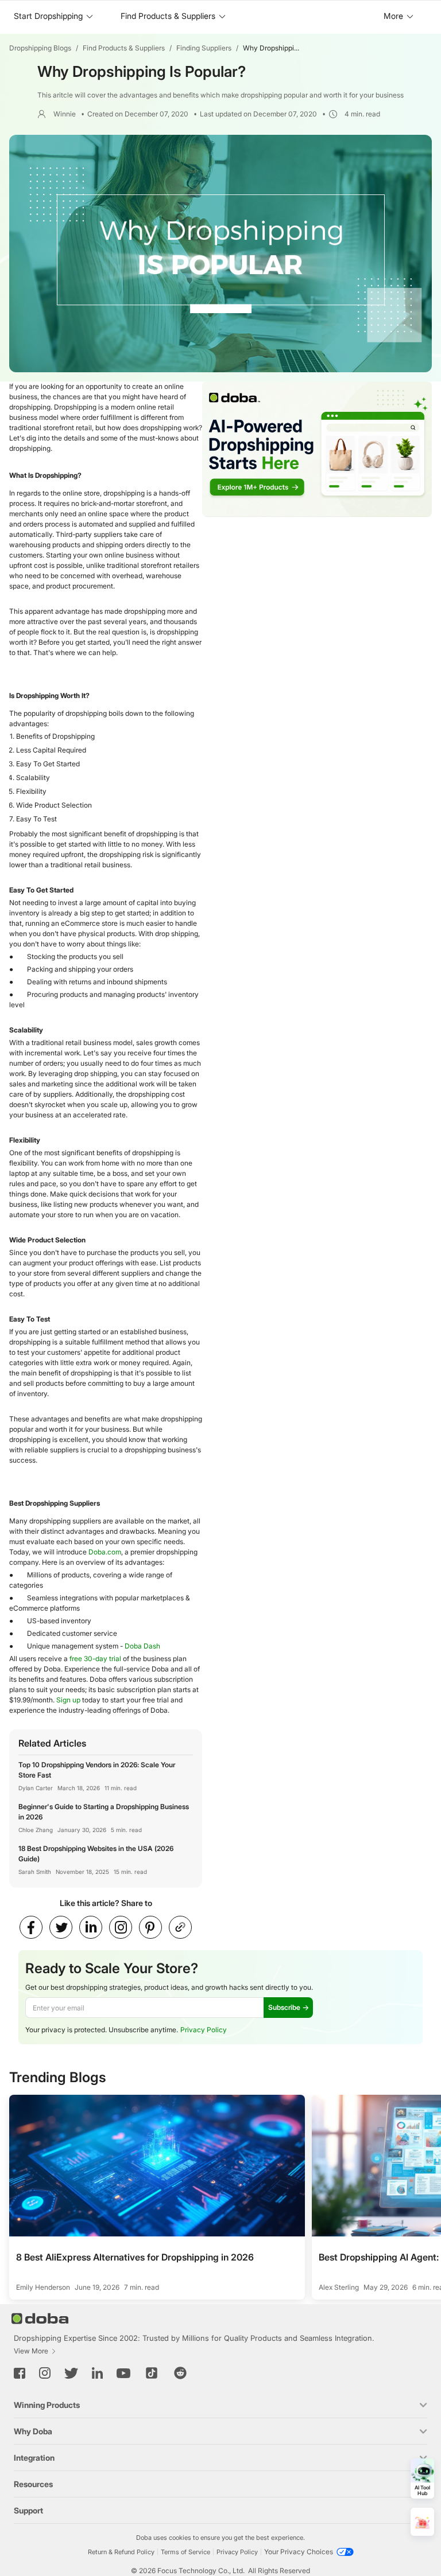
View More (31, 2351)
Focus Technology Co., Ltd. (201, 2571)
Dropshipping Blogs (40, 48)
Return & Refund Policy (121, 2552)
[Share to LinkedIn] (91, 1927)
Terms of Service (185, 2552)
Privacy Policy (204, 2030)
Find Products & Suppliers (124, 48)
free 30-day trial (95, 1659)
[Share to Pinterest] (150, 1927)
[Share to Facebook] (31, 1927)
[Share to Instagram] (121, 1927)
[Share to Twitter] (61, 1927)
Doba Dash (142, 1646)
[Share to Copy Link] (180, 1927)
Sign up (68, 1700)
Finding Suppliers (204, 48)
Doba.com (105, 1552)
